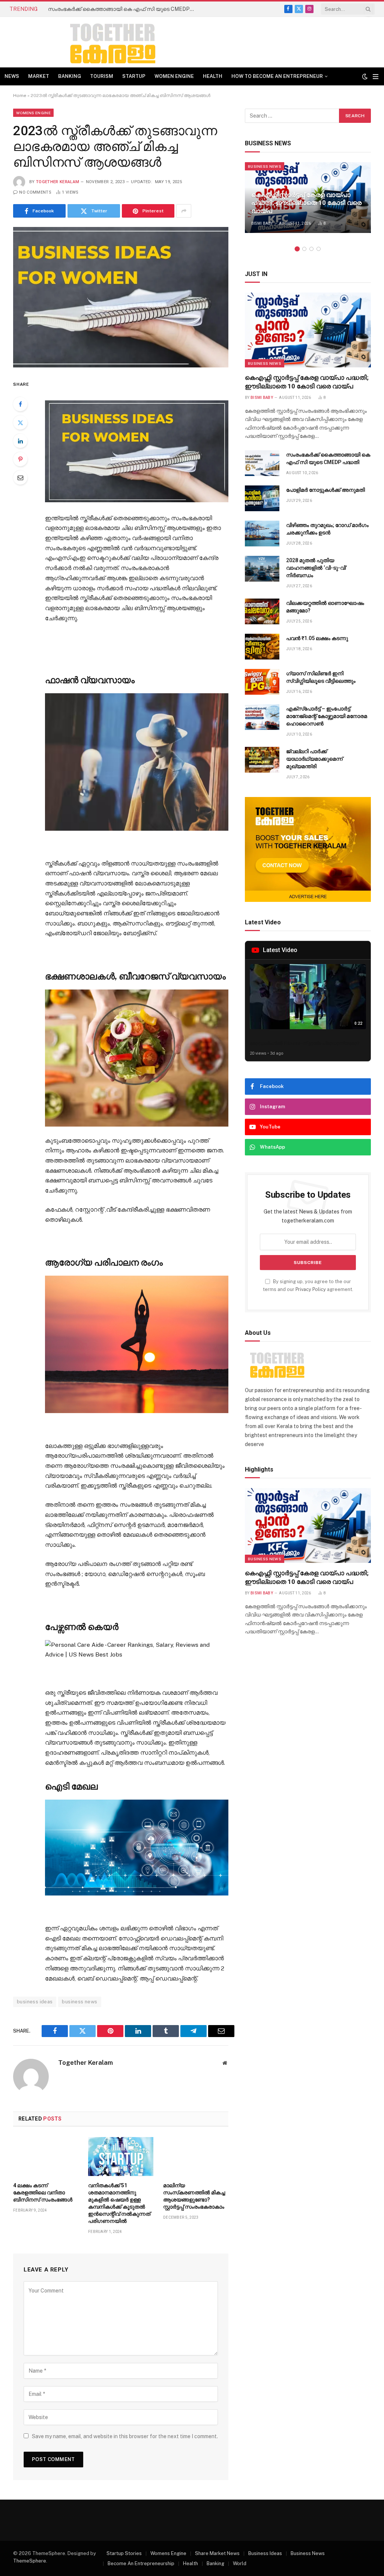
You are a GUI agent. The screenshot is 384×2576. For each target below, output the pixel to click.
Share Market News (217, 2553)
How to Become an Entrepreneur (277, 76)
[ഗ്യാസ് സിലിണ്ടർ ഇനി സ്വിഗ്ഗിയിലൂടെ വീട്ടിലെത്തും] (262, 682)
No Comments (35, 192)
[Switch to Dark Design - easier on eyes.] (365, 76)
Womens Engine (33, 113)
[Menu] (376, 77)
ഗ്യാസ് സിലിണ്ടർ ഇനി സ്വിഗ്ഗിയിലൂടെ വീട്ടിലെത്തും (321, 677)
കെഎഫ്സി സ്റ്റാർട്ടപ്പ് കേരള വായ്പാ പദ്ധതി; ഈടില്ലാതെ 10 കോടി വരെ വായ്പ (306, 203)
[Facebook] (20, 404)
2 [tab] (304, 249)
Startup (134, 76)
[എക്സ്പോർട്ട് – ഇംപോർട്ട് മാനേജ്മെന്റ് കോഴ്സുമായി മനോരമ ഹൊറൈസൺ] (262, 717)
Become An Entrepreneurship (141, 2563)
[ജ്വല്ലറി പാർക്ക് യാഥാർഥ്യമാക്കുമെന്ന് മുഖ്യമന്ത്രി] (262, 760)
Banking (70, 76)
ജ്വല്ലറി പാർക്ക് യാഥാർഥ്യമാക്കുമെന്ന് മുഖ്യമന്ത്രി (314, 759)
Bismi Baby (262, 223)
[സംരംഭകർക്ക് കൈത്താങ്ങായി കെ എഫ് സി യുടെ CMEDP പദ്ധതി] (262, 463)
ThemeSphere (30, 2561)
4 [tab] (319, 249)
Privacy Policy (311, 1289)
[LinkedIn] (20, 441)
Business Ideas (265, 2553)
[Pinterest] (20, 459)
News (12, 76)
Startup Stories (124, 2553)
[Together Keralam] (92, 42)
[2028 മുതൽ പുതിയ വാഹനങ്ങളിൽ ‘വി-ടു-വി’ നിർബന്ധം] (262, 569)
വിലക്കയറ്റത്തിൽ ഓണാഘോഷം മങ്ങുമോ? (325, 607)
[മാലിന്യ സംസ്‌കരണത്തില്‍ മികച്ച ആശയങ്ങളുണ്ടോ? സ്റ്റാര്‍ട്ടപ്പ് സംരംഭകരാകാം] (196, 2157)
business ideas (35, 2002)
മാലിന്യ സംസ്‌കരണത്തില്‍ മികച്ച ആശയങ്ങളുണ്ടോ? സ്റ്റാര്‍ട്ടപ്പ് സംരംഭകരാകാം (194, 2196)
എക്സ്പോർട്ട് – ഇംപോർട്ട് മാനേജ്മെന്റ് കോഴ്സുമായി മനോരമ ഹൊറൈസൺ (327, 716)
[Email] (20, 478)
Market (39, 76)
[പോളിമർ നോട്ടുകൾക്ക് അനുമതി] (262, 498)
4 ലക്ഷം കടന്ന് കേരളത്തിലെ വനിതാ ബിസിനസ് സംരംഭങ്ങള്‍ (43, 2192)
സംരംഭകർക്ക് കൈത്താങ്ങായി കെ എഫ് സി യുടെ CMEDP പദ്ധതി (123, 9)
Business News (265, 166)
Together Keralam (58, 182)
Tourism (102, 76)
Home (20, 96)
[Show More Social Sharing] (184, 211)
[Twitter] (20, 422)
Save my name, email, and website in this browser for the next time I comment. (125, 2436)
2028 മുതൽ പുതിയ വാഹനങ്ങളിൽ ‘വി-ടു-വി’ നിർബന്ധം (316, 568)
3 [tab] (311, 249)
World (240, 2563)
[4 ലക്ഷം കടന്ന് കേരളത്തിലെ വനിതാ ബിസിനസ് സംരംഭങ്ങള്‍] (46, 2157)
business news (79, 2002)
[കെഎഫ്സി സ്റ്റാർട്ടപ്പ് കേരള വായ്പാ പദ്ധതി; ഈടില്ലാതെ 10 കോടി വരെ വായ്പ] (308, 330)
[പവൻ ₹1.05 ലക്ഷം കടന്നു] (262, 647)
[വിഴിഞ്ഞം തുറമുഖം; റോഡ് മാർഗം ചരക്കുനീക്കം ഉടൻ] (262, 534)
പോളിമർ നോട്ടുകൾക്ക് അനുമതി (325, 490)
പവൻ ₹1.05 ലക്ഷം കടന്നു (317, 638)
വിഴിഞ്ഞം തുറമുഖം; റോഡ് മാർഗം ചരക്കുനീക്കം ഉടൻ (327, 529)
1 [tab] (297, 249)
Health (213, 76)
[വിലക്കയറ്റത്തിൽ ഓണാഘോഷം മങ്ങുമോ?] (262, 611)
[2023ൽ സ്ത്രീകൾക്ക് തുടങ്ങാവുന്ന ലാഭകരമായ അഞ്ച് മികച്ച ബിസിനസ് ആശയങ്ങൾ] (121, 297)
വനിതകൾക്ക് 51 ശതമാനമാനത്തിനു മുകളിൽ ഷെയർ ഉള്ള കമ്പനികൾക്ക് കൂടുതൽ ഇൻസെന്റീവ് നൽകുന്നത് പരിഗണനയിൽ (119, 2203)
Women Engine (174, 76)
